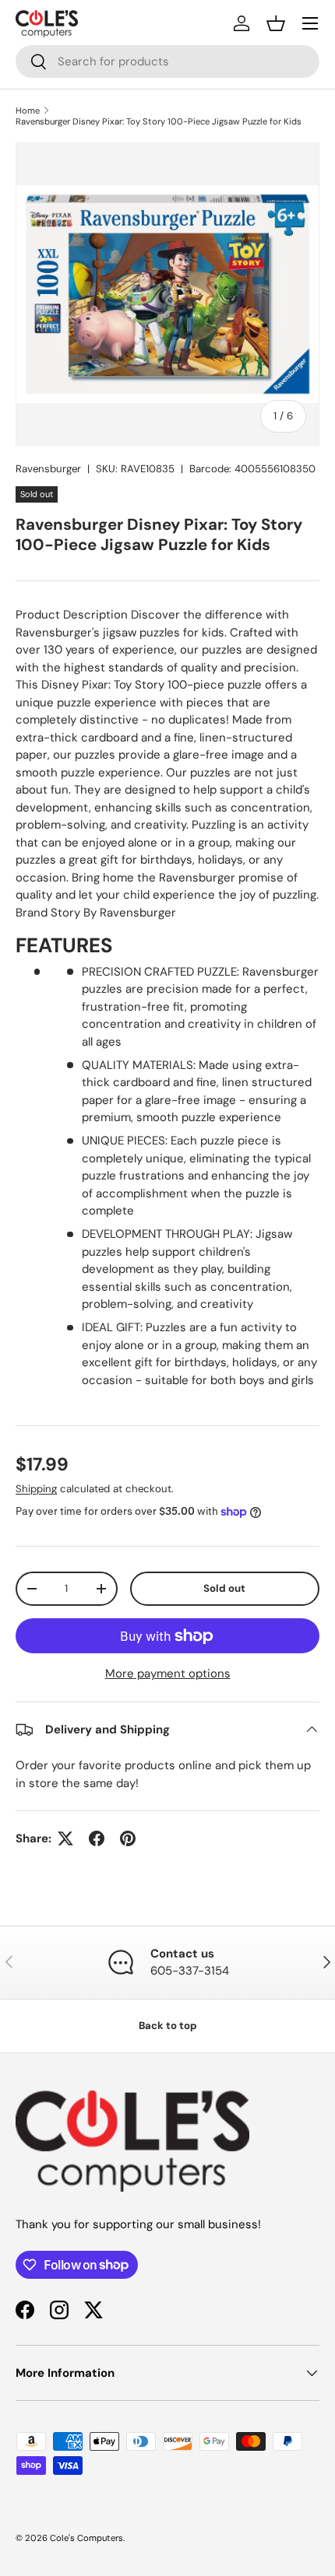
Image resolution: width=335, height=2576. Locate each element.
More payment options (168, 1674)
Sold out (224, 1588)
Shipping (36, 1489)
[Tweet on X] (65, 1838)
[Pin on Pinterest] (128, 1838)
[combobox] (167, 61)
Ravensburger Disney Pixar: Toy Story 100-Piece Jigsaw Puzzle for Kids (159, 121)
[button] (276, 23)
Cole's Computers (86, 2538)
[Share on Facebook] (97, 1838)
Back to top (168, 2026)
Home (28, 110)
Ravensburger (48, 469)
